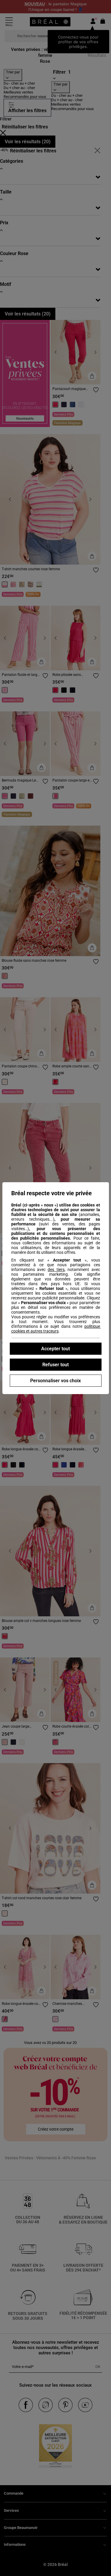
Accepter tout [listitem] (55, 1349)
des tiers (56, 1270)
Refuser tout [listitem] (55, 1365)
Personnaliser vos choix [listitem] (55, 1381)
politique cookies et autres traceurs (56, 1329)
